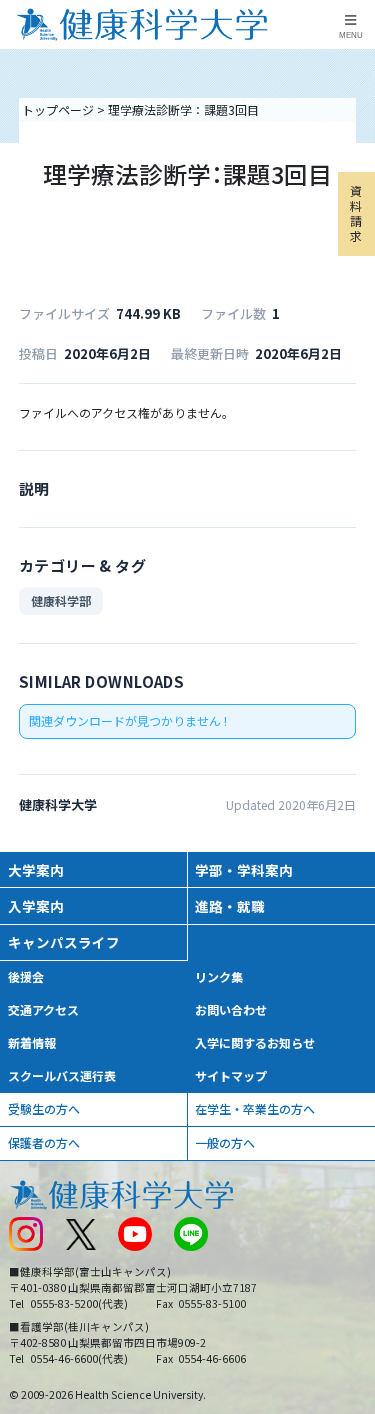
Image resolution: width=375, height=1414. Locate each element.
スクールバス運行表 (62, 1075)
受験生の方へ (44, 1108)
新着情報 (32, 1042)
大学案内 (36, 870)
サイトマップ (231, 1075)
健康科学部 (61, 600)
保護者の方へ (44, 1142)
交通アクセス (43, 1009)
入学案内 (36, 906)
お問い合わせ (231, 1009)
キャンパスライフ (64, 942)
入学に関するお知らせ (255, 1042)
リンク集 (219, 976)
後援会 (26, 976)
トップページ (58, 109)
